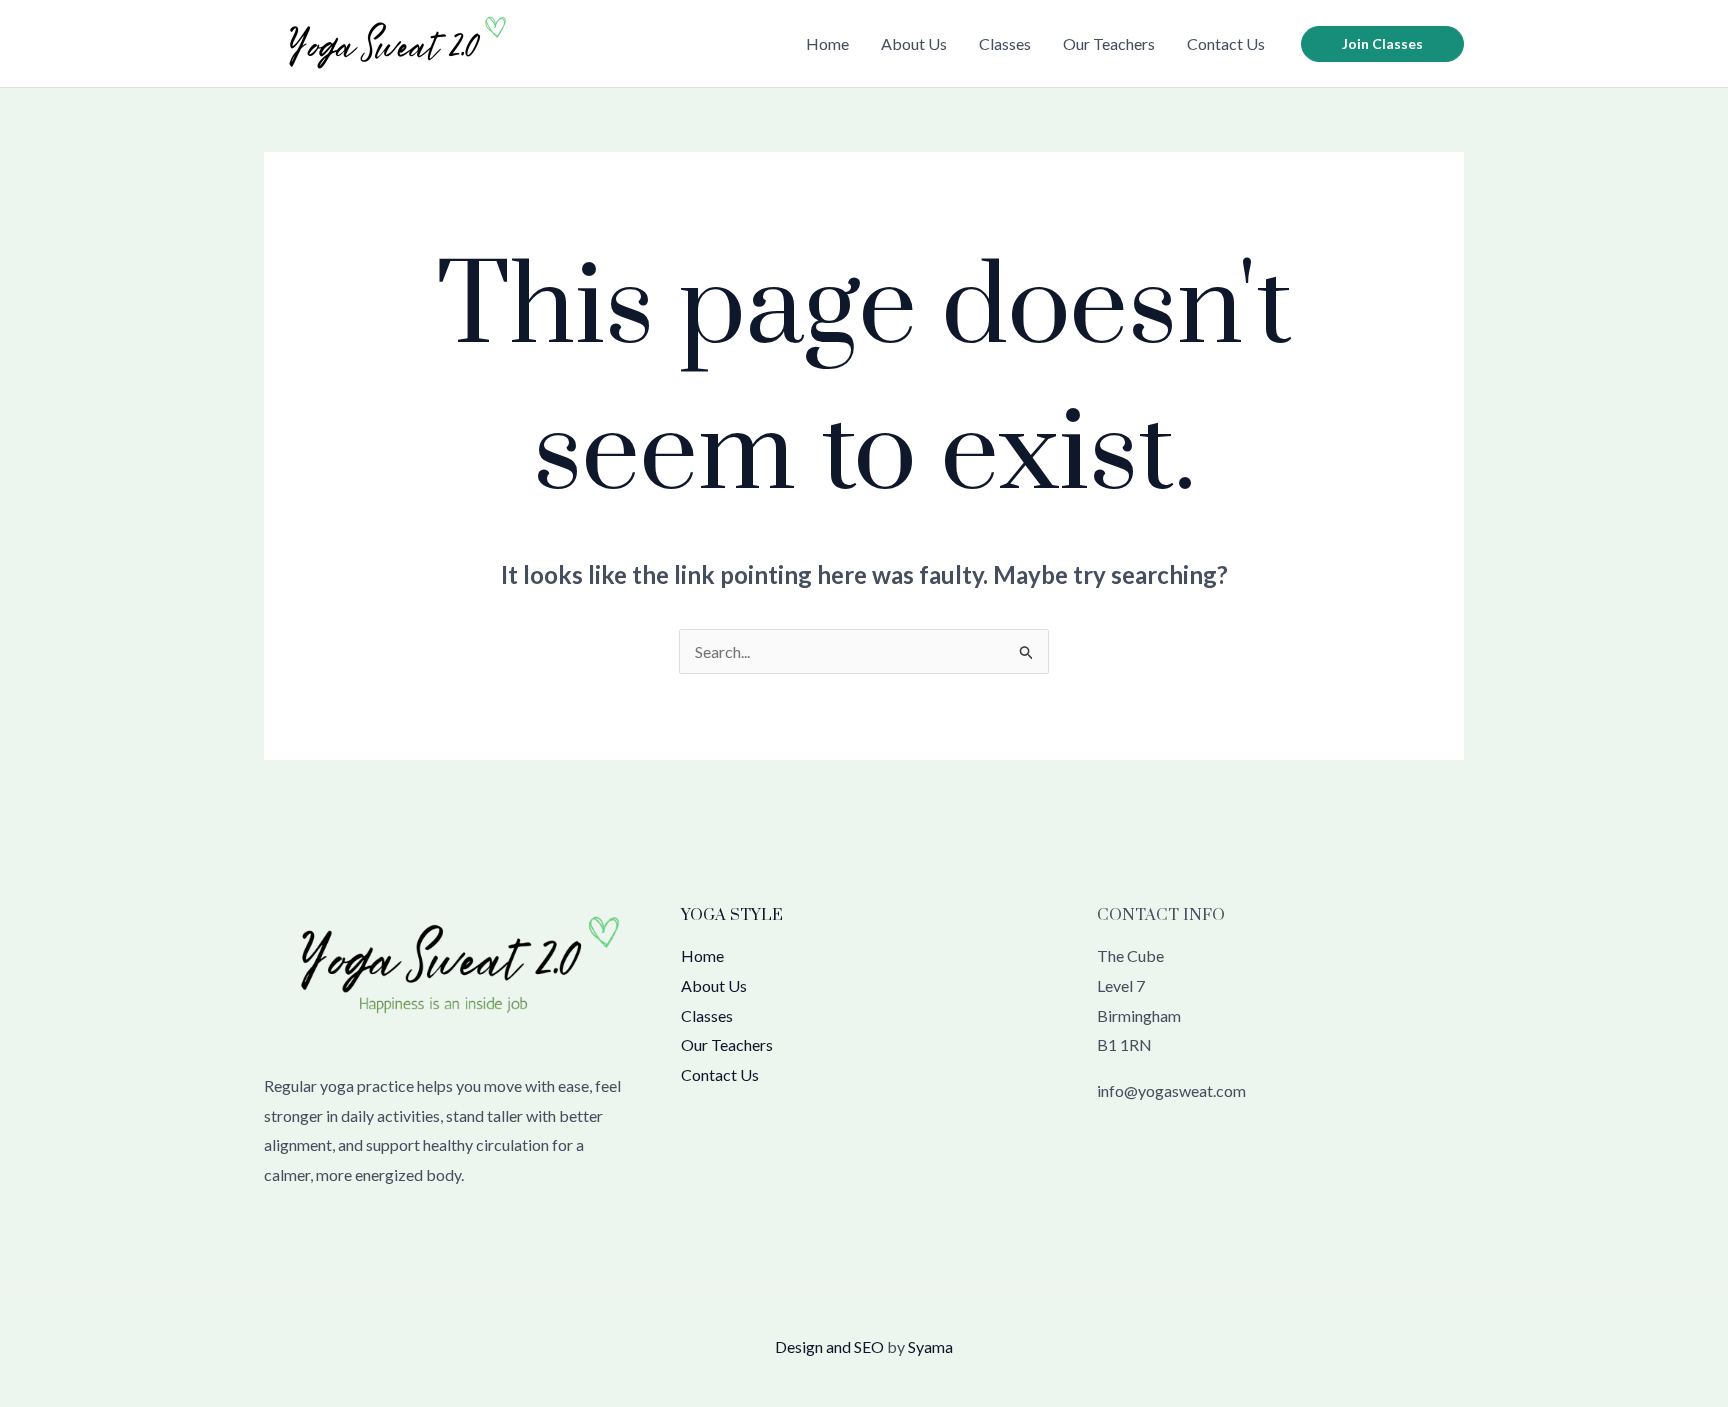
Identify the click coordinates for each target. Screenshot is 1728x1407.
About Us (914, 43)
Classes (1005, 43)
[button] (1382, 44)
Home (827, 43)
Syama (930, 1346)
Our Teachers (1109, 43)
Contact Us (1226, 43)
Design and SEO (829, 1346)
